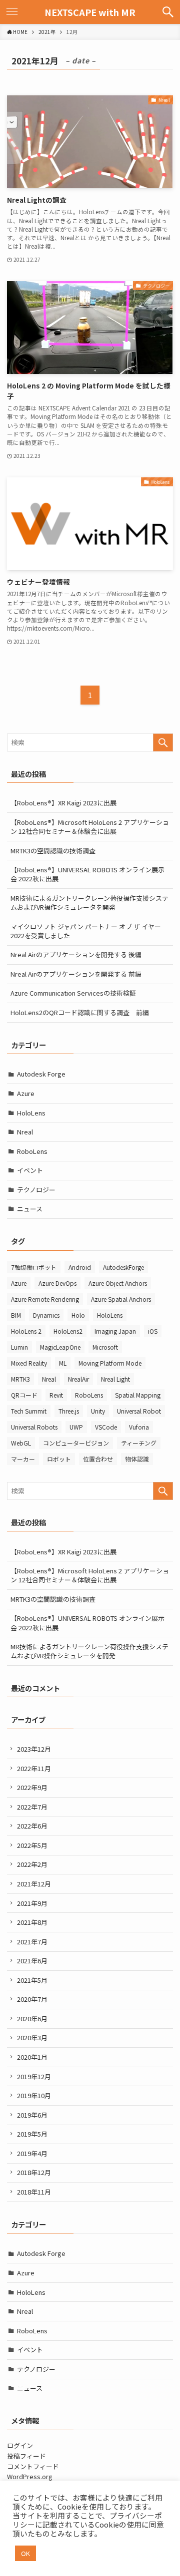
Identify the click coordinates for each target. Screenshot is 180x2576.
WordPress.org (30, 2476)
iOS (153, 1331)
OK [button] (25, 2553)
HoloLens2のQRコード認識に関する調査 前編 (80, 1012)
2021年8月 (32, 1922)
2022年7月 (32, 1807)
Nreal (25, 1132)
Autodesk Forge (41, 1074)
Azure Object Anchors (118, 1283)
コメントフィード (33, 2466)
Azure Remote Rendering (45, 1299)
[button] (168, 12)
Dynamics (46, 1315)
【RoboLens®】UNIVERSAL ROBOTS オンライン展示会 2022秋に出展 (87, 874)
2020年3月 (32, 2037)
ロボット (59, 1459)
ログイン (20, 2445)
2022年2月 (32, 1864)
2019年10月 (34, 2095)
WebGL (21, 1443)
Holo (78, 1315)
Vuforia (139, 1427)
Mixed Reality (29, 1363)
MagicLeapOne (60, 1347)
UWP (76, 1427)
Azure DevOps (57, 1283)
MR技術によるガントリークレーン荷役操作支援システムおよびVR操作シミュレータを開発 (89, 903)
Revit (56, 1395)
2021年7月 (32, 1942)
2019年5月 (32, 2134)
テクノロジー (36, 1190)
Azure (26, 1093)
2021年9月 (32, 1903)
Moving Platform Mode (110, 1363)
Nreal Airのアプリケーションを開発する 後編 (76, 954)
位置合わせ (98, 1459)
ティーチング (139, 1443)
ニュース (30, 1209)
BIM (16, 1315)
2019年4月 (32, 2153)
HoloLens (31, 1113)
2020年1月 (32, 2057)
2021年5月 (32, 1980)
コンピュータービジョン (76, 1443)
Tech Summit (29, 1411)
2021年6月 (32, 1961)
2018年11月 (34, 2192)
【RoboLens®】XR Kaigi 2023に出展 (63, 803)
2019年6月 (32, 2115)
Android (80, 1267)
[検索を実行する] (163, 742)
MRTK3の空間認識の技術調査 (53, 851)
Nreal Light (115, 1379)
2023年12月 (34, 1749)
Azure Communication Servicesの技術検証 (73, 993)
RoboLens (32, 1151)
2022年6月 (32, 1826)
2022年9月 (32, 1787)
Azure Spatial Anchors (121, 1299)
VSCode (106, 1427)
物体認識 (137, 1459)
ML (63, 1363)
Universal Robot (139, 1411)
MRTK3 (20, 1379)
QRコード (24, 1395)
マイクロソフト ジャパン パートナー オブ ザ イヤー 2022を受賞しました (86, 931)
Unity (98, 1411)
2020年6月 (32, 2019)
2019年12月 (34, 2076)
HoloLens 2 (26, 1331)
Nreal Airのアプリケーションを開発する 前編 (76, 974)
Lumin (19, 1347)
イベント (30, 1170)
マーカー (23, 1459)
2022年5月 (32, 1845)
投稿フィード (26, 2456)
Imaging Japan (115, 1331)
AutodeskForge (123, 1267)
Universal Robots (34, 1427)
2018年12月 (34, 2172)
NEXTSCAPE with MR (90, 12)
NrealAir (78, 1379)
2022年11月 (34, 1768)
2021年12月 (34, 1884)
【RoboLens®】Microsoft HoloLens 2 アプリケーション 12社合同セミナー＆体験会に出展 (90, 827)
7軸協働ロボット (34, 1267)
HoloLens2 (68, 1331)
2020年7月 (32, 1999)
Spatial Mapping (138, 1395)
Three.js (69, 1411)
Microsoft (105, 1347)
